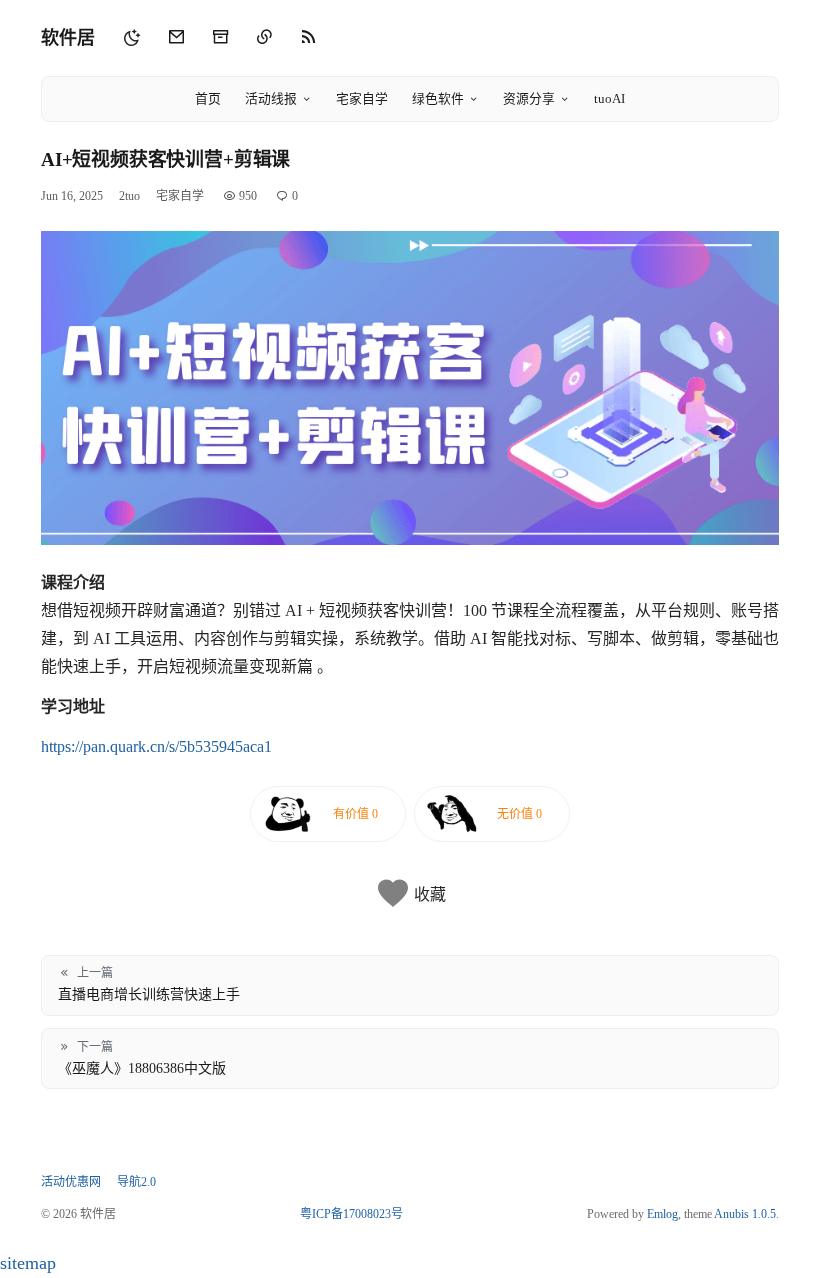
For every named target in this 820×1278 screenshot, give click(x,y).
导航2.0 (136, 1182)
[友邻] (264, 38)
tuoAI (609, 99)
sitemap (28, 1263)
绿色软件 (438, 99)
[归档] (220, 38)
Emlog (662, 1214)
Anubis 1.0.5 (745, 1214)
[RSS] (308, 38)
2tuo (129, 196)
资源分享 (529, 99)
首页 (208, 99)
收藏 (430, 894)
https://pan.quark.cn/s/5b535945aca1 (156, 746)
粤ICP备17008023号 (351, 1214)
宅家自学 (362, 99)
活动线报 (271, 99)
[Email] (176, 38)
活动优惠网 (71, 1182)
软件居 (67, 38)
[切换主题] (132, 38)
